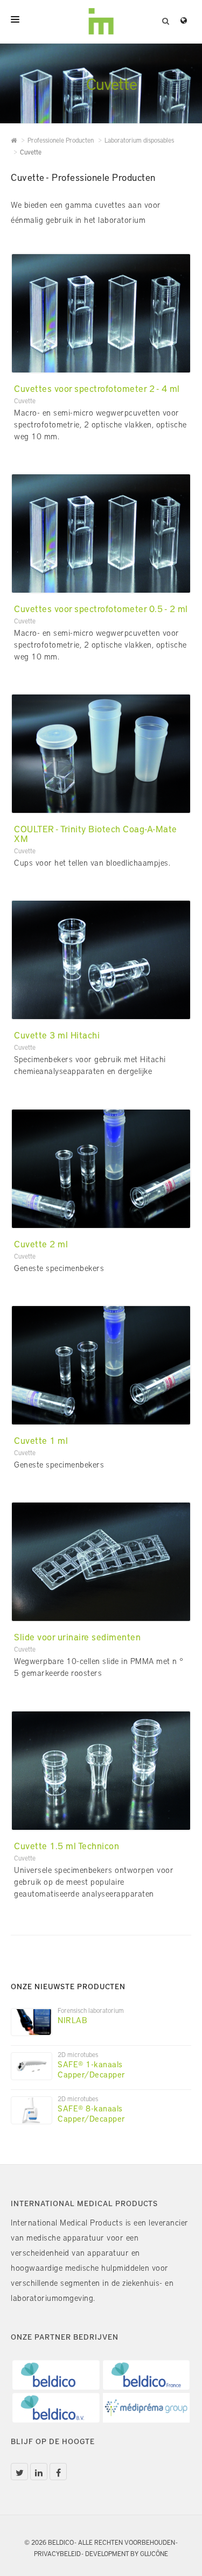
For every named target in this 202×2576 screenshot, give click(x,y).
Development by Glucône (127, 2553)
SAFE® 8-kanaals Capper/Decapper (92, 2113)
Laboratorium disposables (139, 140)
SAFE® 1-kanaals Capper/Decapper (92, 2069)
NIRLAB (72, 2020)
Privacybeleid (57, 2553)
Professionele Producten (61, 140)
